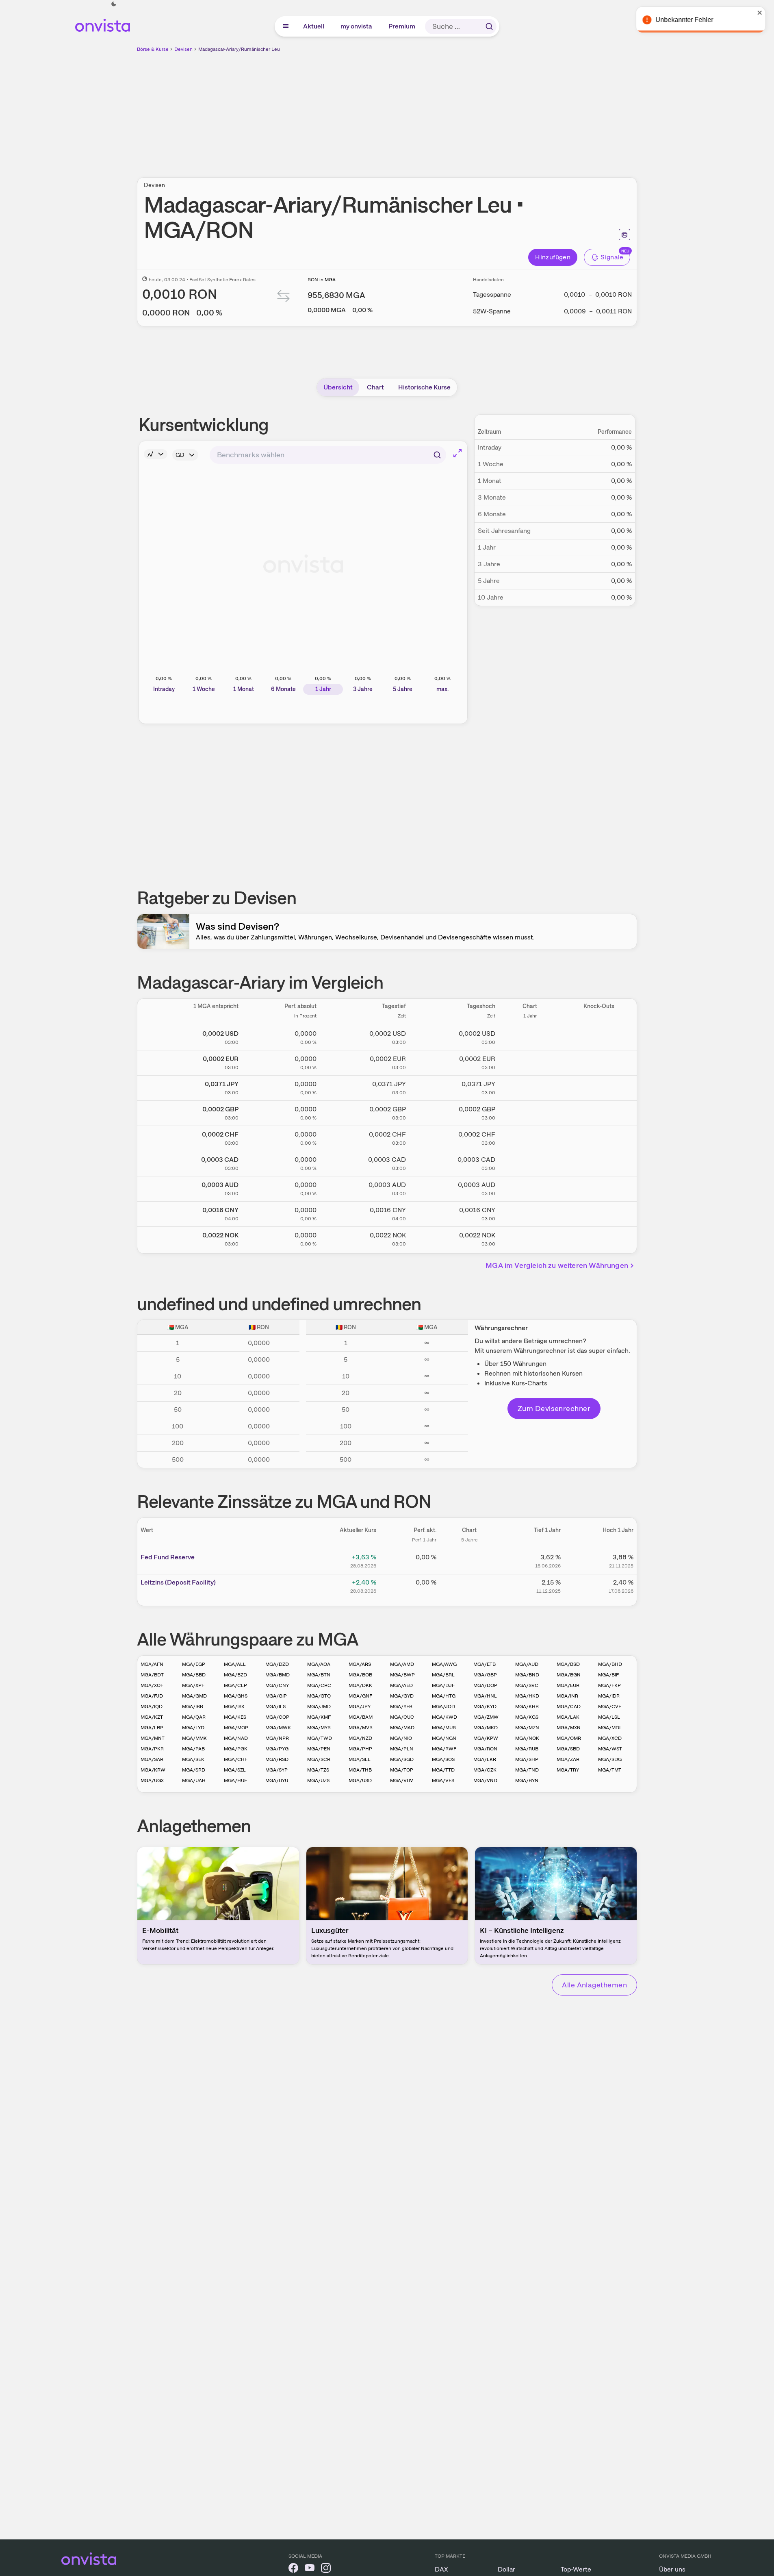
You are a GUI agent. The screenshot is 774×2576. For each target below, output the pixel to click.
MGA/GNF (360, 1696)
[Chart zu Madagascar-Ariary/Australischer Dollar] (530, 1187)
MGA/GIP (276, 1696)
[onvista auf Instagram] (326, 2569)
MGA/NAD (236, 1738)
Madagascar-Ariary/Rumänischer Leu (239, 49)
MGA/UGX (152, 1780)
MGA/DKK (360, 1685)
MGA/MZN (527, 1728)
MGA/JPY (360, 1706)
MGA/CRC (319, 1685)
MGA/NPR (277, 1738)
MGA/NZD (360, 1738)
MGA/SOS (443, 1759)
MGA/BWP (402, 1675)
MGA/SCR (319, 1759)
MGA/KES (235, 1717)
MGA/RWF (444, 1749)
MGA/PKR (152, 1749)
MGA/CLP (235, 1685)
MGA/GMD (194, 1696)
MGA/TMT (610, 1770)
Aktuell (314, 26)
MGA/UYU (277, 1780)
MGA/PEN (319, 1749)
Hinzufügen (553, 257)
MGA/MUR (444, 1728)
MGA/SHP (527, 1759)
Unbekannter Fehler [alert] (686, 20)
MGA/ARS (360, 1664)
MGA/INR (567, 1696)
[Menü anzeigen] (286, 26)
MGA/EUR (568, 1685)
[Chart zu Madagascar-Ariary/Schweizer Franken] (530, 1137)
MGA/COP (277, 1717)
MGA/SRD (194, 1770)
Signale (612, 257)
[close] (762, 13)
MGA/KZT (152, 1717)
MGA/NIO (401, 1738)
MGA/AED (401, 1685)
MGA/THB (360, 1770)
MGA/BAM (361, 1717)
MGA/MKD (486, 1728)
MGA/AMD (402, 1664)
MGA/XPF (193, 1685)
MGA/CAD (569, 1706)
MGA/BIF (608, 1675)
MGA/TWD (320, 1738)
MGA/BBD (194, 1675)
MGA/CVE (610, 1706)
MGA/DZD (277, 1664)
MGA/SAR (152, 1759)
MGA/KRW (153, 1770)
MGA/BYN (527, 1780)
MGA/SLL (360, 1759)
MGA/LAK (568, 1717)
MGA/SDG (610, 1759)
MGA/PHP (360, 1749)
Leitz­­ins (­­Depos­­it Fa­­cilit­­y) (178, 1582)
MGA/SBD (568, 1749)
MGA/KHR (527, 1706)
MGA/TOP (402, 1770)
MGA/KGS (527, 1717)
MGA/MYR (319, 1728)
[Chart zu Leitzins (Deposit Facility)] (469, 1585)
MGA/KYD (485, 1706)
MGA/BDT (152, 1675)
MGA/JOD (443, 1706)
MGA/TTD (443, 1770)
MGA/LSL (609, 1717)
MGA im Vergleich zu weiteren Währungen (557, 1265)
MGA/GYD (402, 1696)
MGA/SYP (276, 1770)
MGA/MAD (402, 1728)
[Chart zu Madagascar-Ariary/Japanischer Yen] (530, 1087)
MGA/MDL (610, 1728)
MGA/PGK (236, 1749)
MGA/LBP (152, 1728)
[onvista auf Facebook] (293, 2569)
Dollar (506, 2569)
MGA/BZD (235, 1675)
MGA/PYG (277, 1749)
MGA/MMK (194, 1738)
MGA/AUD (527, 1664)
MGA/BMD (278, 1675)
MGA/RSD (277, 1759)
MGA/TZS (318, 1770)
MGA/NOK (527, 1738)
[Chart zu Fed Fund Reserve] (469, 1560)
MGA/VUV (402, 1780)
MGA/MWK (278, 1728)
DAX (441, 2569)
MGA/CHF (236, 1759)
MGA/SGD (402, 1759)
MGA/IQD (152, 1706)
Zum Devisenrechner (554, 1408)
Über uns (672, 2569)
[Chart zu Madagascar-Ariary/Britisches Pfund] (530, 1112)
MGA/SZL (235, 1770)
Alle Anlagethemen (594, 1985)
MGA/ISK (234, 1706)
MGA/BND (527, 1675)
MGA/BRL (443, 1675)
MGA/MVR (361, 1728)
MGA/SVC (527, 1685)
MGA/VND (485, 1780)
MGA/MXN (569, 1728)
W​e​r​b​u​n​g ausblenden (457, 110)
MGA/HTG (444, 1696)
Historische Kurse (424, 387)
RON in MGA (322, 280)
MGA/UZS (318, 1780)
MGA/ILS (275, 1706)
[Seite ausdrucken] (624, 235)
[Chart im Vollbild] (457, 453)
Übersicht (338, 387)
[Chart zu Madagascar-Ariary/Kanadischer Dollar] (530, 1162)
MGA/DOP (485, 1685)
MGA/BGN (569, 1675)
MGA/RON (485, 1749)
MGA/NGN (444, 1738)
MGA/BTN (319, 1675)
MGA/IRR (193, 1706)
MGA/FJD (152, 1696)
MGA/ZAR (568, 1759)
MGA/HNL (485, 1696)
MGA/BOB (360, 1675)
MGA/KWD (444, 1717)
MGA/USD (360, 1780)
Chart (375, 387)
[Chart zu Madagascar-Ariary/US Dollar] (530, 1036)
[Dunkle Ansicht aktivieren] (114, 4)
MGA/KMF (319, 1717)
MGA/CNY (277, 1685)
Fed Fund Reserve (168, 1557)
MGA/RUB (527, 1749)
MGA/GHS (236, 1696)
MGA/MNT (153, 1738)
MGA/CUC (402, 1717)
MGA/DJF (443, 1685)
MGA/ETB (485, 1664)
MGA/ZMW (486, 1717)
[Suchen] (489, 26)
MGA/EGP (194, 1664)
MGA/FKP (609, 1685)
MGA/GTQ (319, 1696)
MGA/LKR (485, 1759)
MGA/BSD (568, 1664)
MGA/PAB (193, 1749)
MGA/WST (610, 1749)
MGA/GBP (485, 1675)
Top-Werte (576, 2569)
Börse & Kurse (153, 49)
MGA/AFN (152, 1664)
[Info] (156, 454)
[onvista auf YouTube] (310, 2569)
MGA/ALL (235, 1664)
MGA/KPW (486, 1738)
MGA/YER (401, 1706)
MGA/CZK (485, 1770)
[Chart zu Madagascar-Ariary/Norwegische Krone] (530, 1238)
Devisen (183, 49)
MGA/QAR (194, 1717)
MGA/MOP (236, 1728)
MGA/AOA (319, 1664)
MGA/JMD (319, 1706)
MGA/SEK (193, 1759)
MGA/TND (527, 1770)
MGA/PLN (402, 1749)
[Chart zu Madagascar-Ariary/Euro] (530, 1061)
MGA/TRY (568, 1770)
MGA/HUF (235, 1780)
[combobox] (328, 455)
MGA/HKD (527, 1696)
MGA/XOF (152, 1685)
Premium (402, 26)
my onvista (357, 26)
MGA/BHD (610, 1664)
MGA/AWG (444, 1664)
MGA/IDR (609, 1696)
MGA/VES (443, 1780)
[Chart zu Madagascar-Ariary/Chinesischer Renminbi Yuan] (530, 1213)
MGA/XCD (610, 1738)
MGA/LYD (193, 1728)
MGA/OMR (569, 1738)
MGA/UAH (194, 1780)
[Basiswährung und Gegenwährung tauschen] (284, 298)
